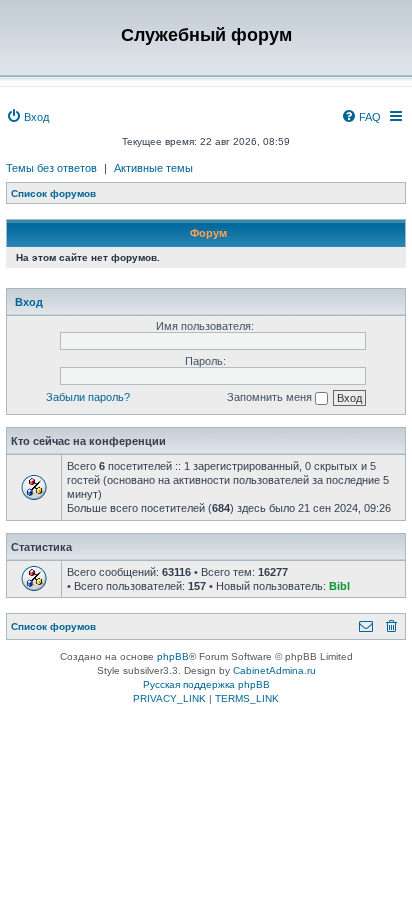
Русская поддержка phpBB (206, 684)
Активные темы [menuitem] (153, 168)
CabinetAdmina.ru (274, 670)
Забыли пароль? (88, 397)
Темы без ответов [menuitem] (51, 168)
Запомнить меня (271, 397)
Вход (29, 302)
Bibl (339, 586)
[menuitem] (27, 117)
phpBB (173, 656)
